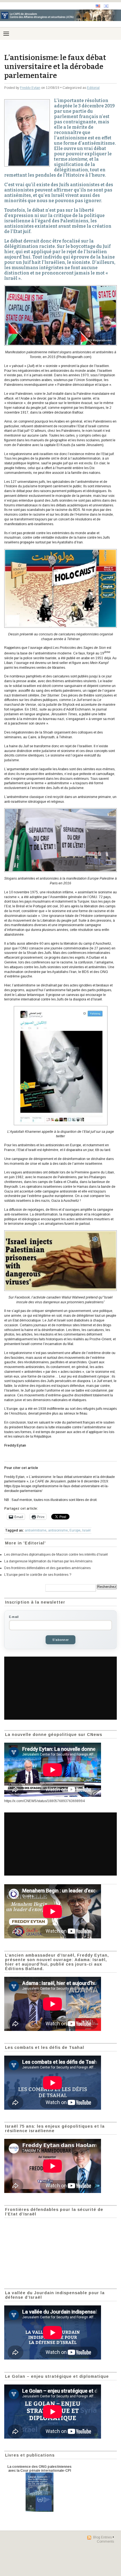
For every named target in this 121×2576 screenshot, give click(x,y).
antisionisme (58, 1530)
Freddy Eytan (30, 88)
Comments (105, 2542)
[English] (98, 6)
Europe (75, 1530)
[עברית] (106, 6)
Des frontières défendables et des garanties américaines (47, 1568)
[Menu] (6, 34)
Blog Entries (102, 2537)
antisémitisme (36, 1530)
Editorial (93, 88)
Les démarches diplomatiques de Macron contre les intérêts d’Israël (56, 1555)
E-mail (14, 1617)
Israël (86, 1530)
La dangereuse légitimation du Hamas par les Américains (48, 1561)
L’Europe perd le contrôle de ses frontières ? (38, 1575)
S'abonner (60, 1640)
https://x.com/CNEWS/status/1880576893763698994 (44, 1801)
